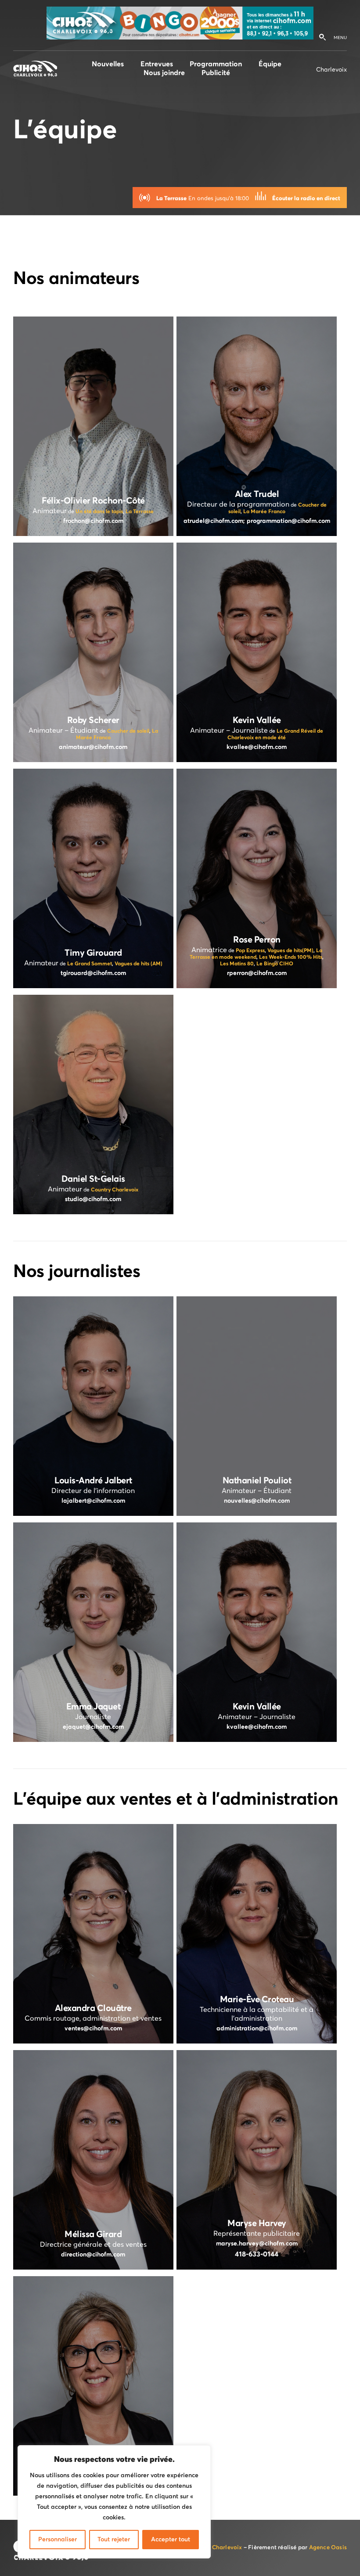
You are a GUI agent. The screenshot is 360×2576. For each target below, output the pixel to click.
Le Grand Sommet (90, 964)
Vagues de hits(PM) (290, 951)
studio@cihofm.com (93, 1199)
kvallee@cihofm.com (257, 747)
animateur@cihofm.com (93, 747)
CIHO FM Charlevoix (214, 2548)
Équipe (270, 64)
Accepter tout (171, 2540)
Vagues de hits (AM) (139, 964)
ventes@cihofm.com (93, 2029)
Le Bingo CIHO (275, 964)
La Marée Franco (264, 512)
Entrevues (157, 64)
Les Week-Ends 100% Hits (291, 957)
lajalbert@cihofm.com (93, 1501)
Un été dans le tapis (99, 512)
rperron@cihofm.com (257, 973)
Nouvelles (108, 64)
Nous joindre (164, 73)
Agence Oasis (328, 2548)
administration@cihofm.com (257, 2029)
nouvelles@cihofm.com (257, 1501)
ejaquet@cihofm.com (93, 1727)
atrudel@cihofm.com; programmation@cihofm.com (257, 521)
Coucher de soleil (128, 731)
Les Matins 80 (237, 964)
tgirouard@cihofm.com (93, 973)
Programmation (216, 64)
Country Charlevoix (115, 1190)
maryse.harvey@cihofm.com (257, 2244)
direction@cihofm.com (93, 2255)
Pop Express (250, 951)
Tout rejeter (114, 2540)
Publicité (216, 73)
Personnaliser (58, 2540)
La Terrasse (140, 512)
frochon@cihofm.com (93, 521)
